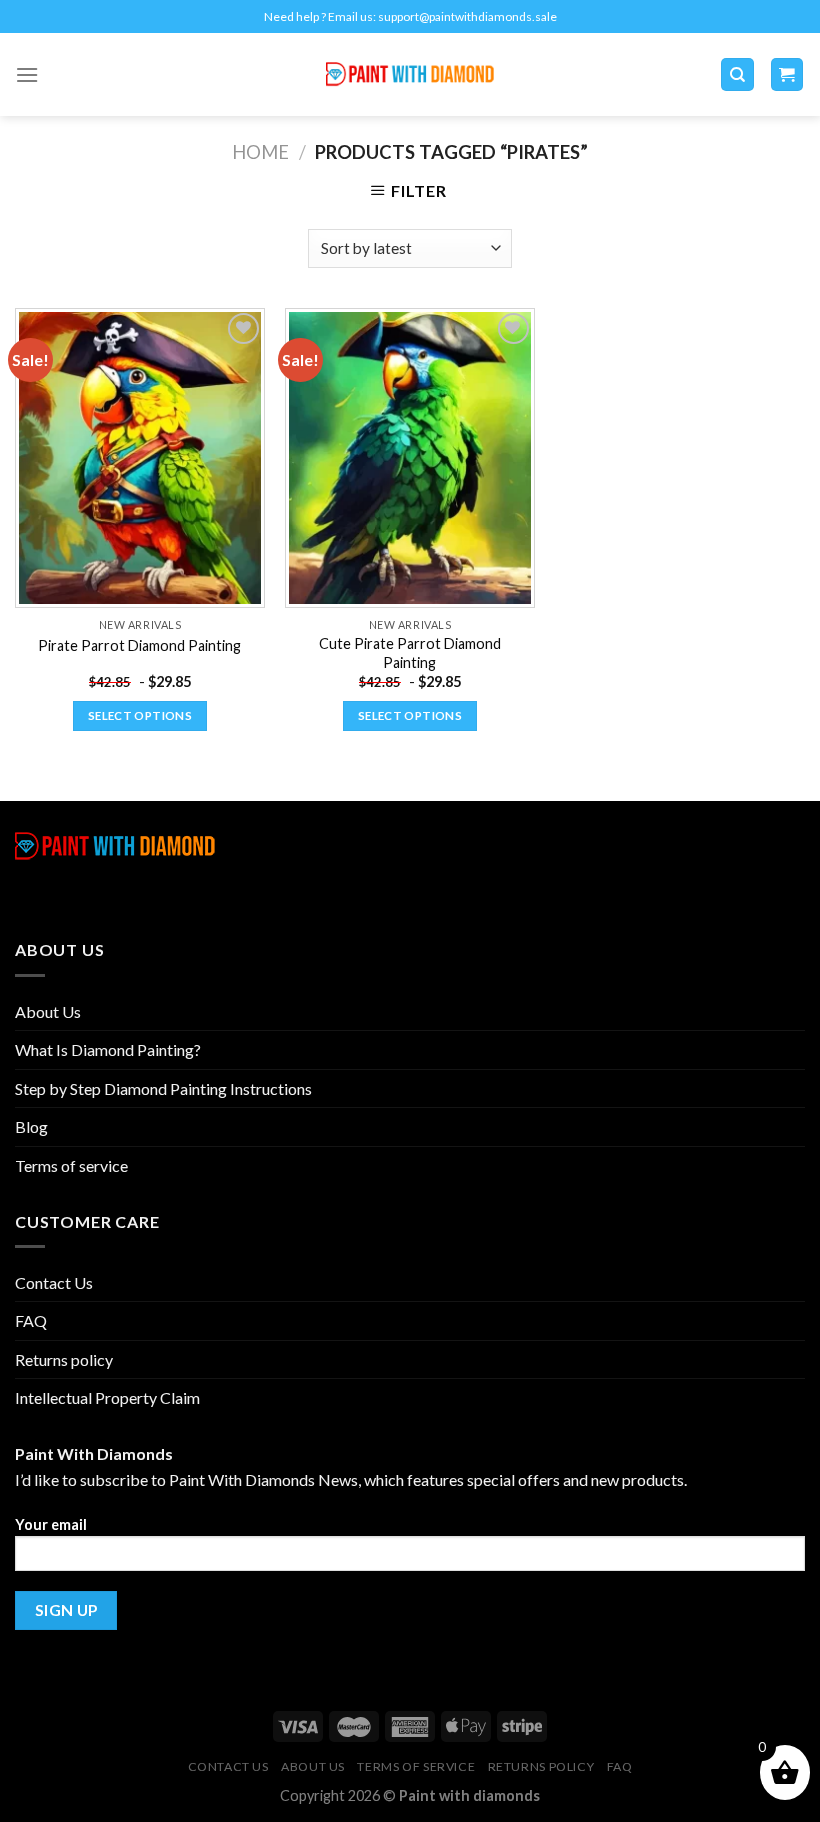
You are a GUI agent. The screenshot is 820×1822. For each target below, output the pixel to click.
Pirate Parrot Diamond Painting (139, 645)
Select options (140, 715)
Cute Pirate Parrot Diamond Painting (410, 653)
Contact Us (54, 1282)
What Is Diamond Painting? (108, 1049)
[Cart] (787, 74)
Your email (51, 1524)
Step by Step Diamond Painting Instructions (163, 1088)
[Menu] (27, 74)
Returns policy (64, 1359)
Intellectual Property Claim (107, 1397)
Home (260, 152)
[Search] (737, 74)
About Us (48, 1011)
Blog (31, 1126)
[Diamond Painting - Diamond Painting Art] (410, 74)
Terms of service (71, 1165)
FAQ (31, 1320)
